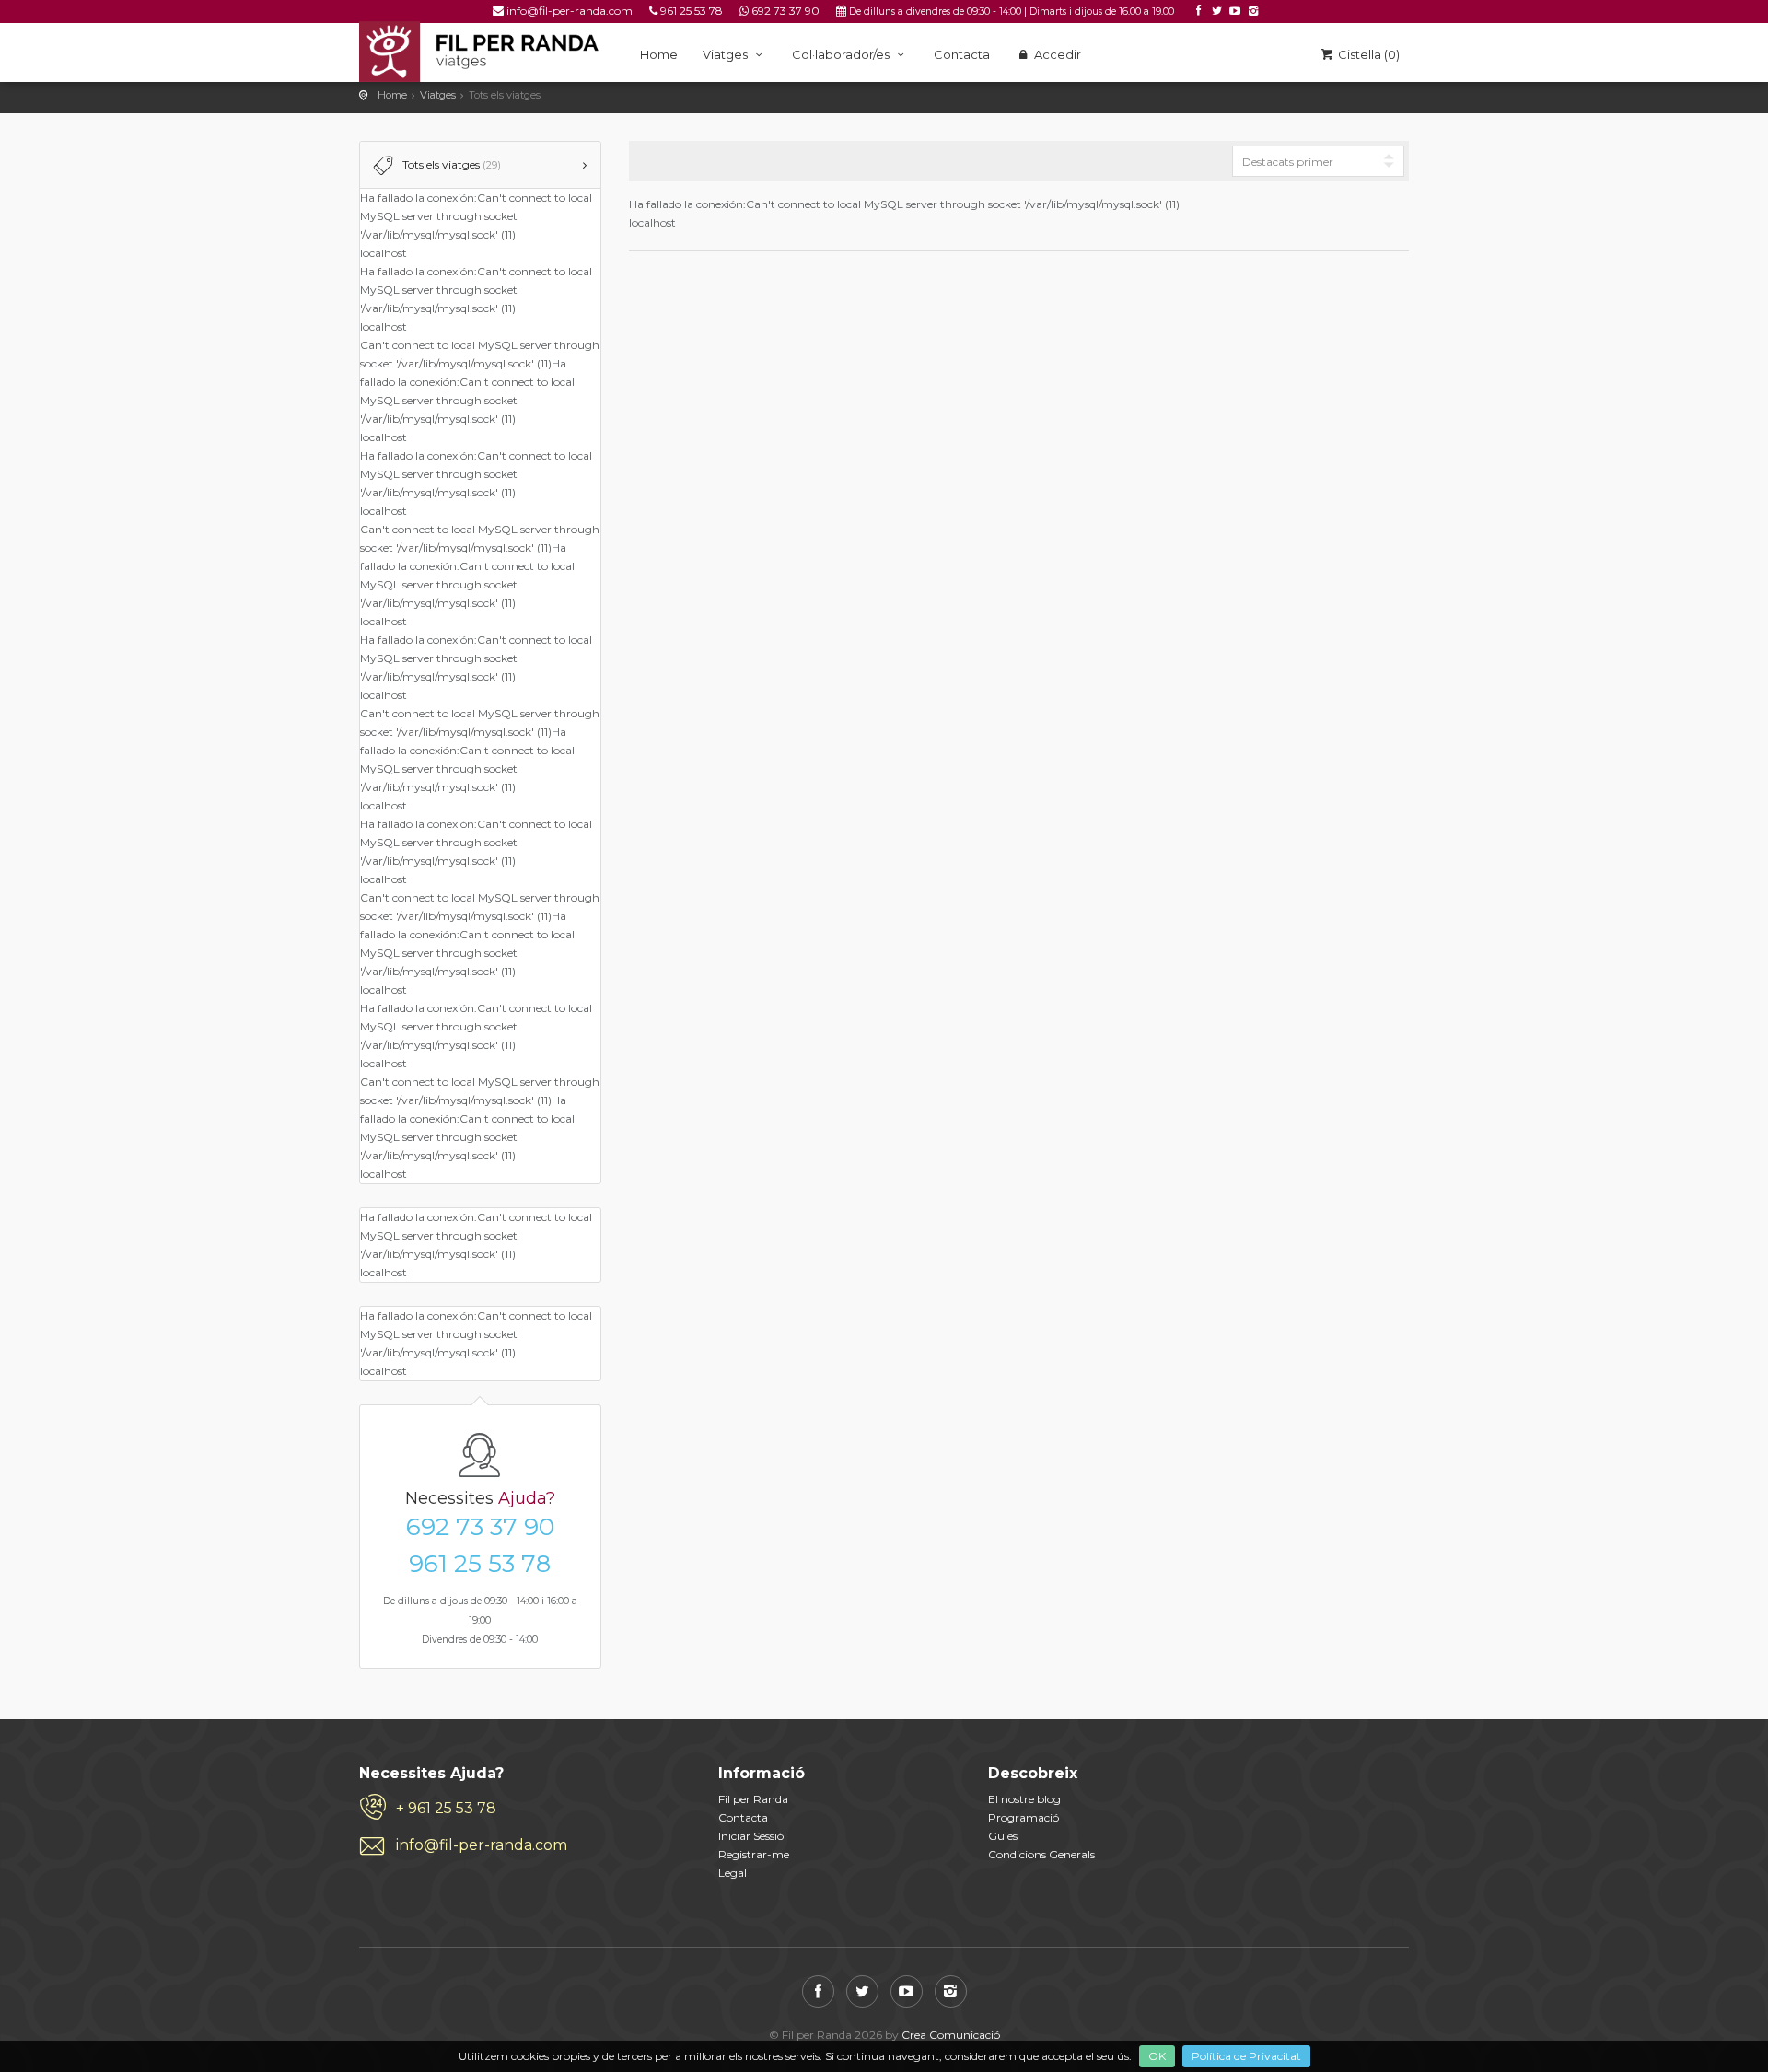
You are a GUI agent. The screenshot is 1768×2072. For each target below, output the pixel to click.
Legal (733, 1873)
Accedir (1056, 54)
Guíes (1003, 1836)
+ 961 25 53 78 (446, 1808)
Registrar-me (754, 1854)
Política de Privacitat (1246, 2056)
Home (659, 54)
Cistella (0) (1367, 54)
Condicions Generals (1041, 1854)
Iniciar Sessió (751, 1836)
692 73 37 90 (785, 11)
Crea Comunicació (951, 2035)
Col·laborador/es (842, 54)
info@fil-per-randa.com (570, 11)
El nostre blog (1024, 1799)
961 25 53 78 (692, 11)
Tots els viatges (452, 164)
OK (1157, 2056)
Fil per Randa (753, 1799)
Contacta (962, 54)
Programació (1024, 1817)
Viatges (727, 54)
